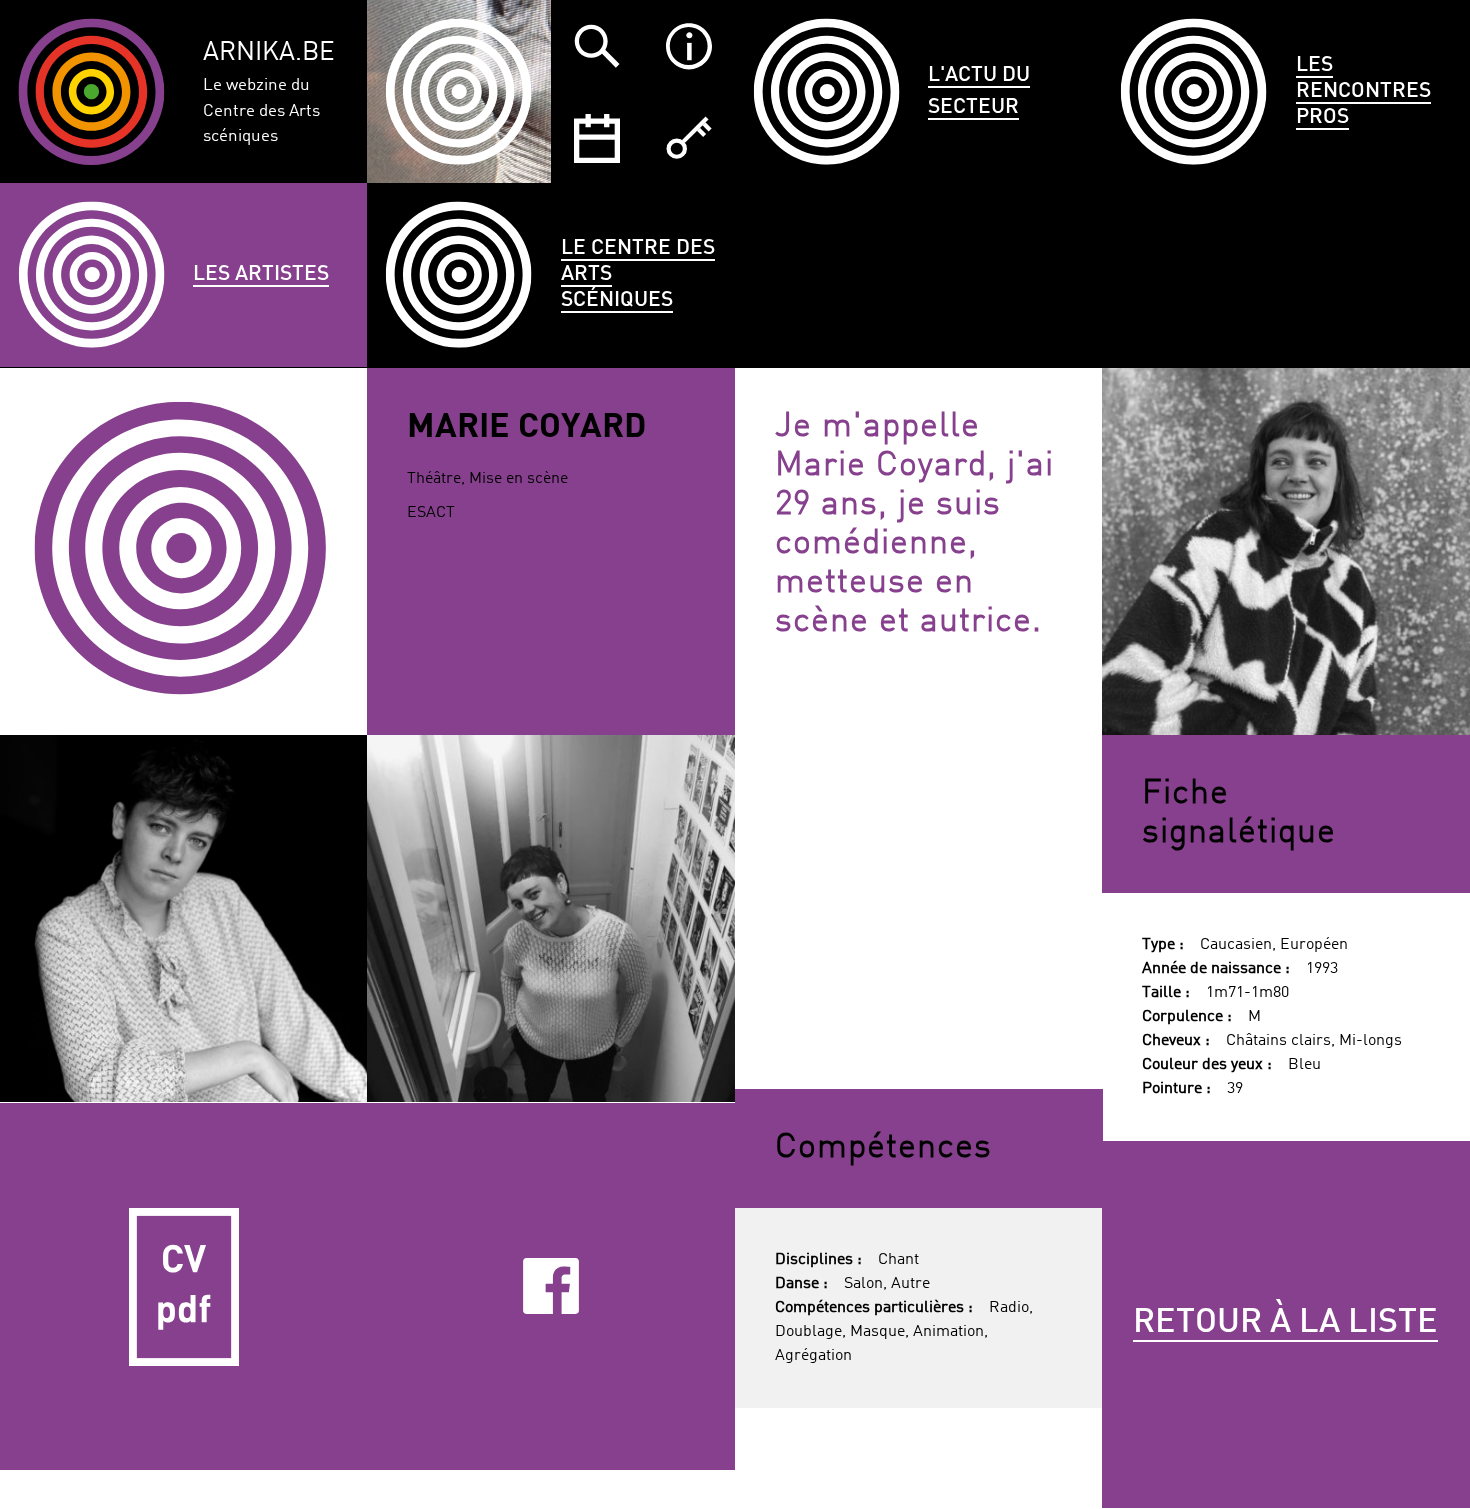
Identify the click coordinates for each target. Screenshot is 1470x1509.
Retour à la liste (1285, 1323)
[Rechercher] (597, 46)
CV (184, 1287)
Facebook (551, 1286)
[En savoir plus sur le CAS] (689, 46)
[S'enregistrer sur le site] (689, 138)
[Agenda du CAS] (597, 138)
